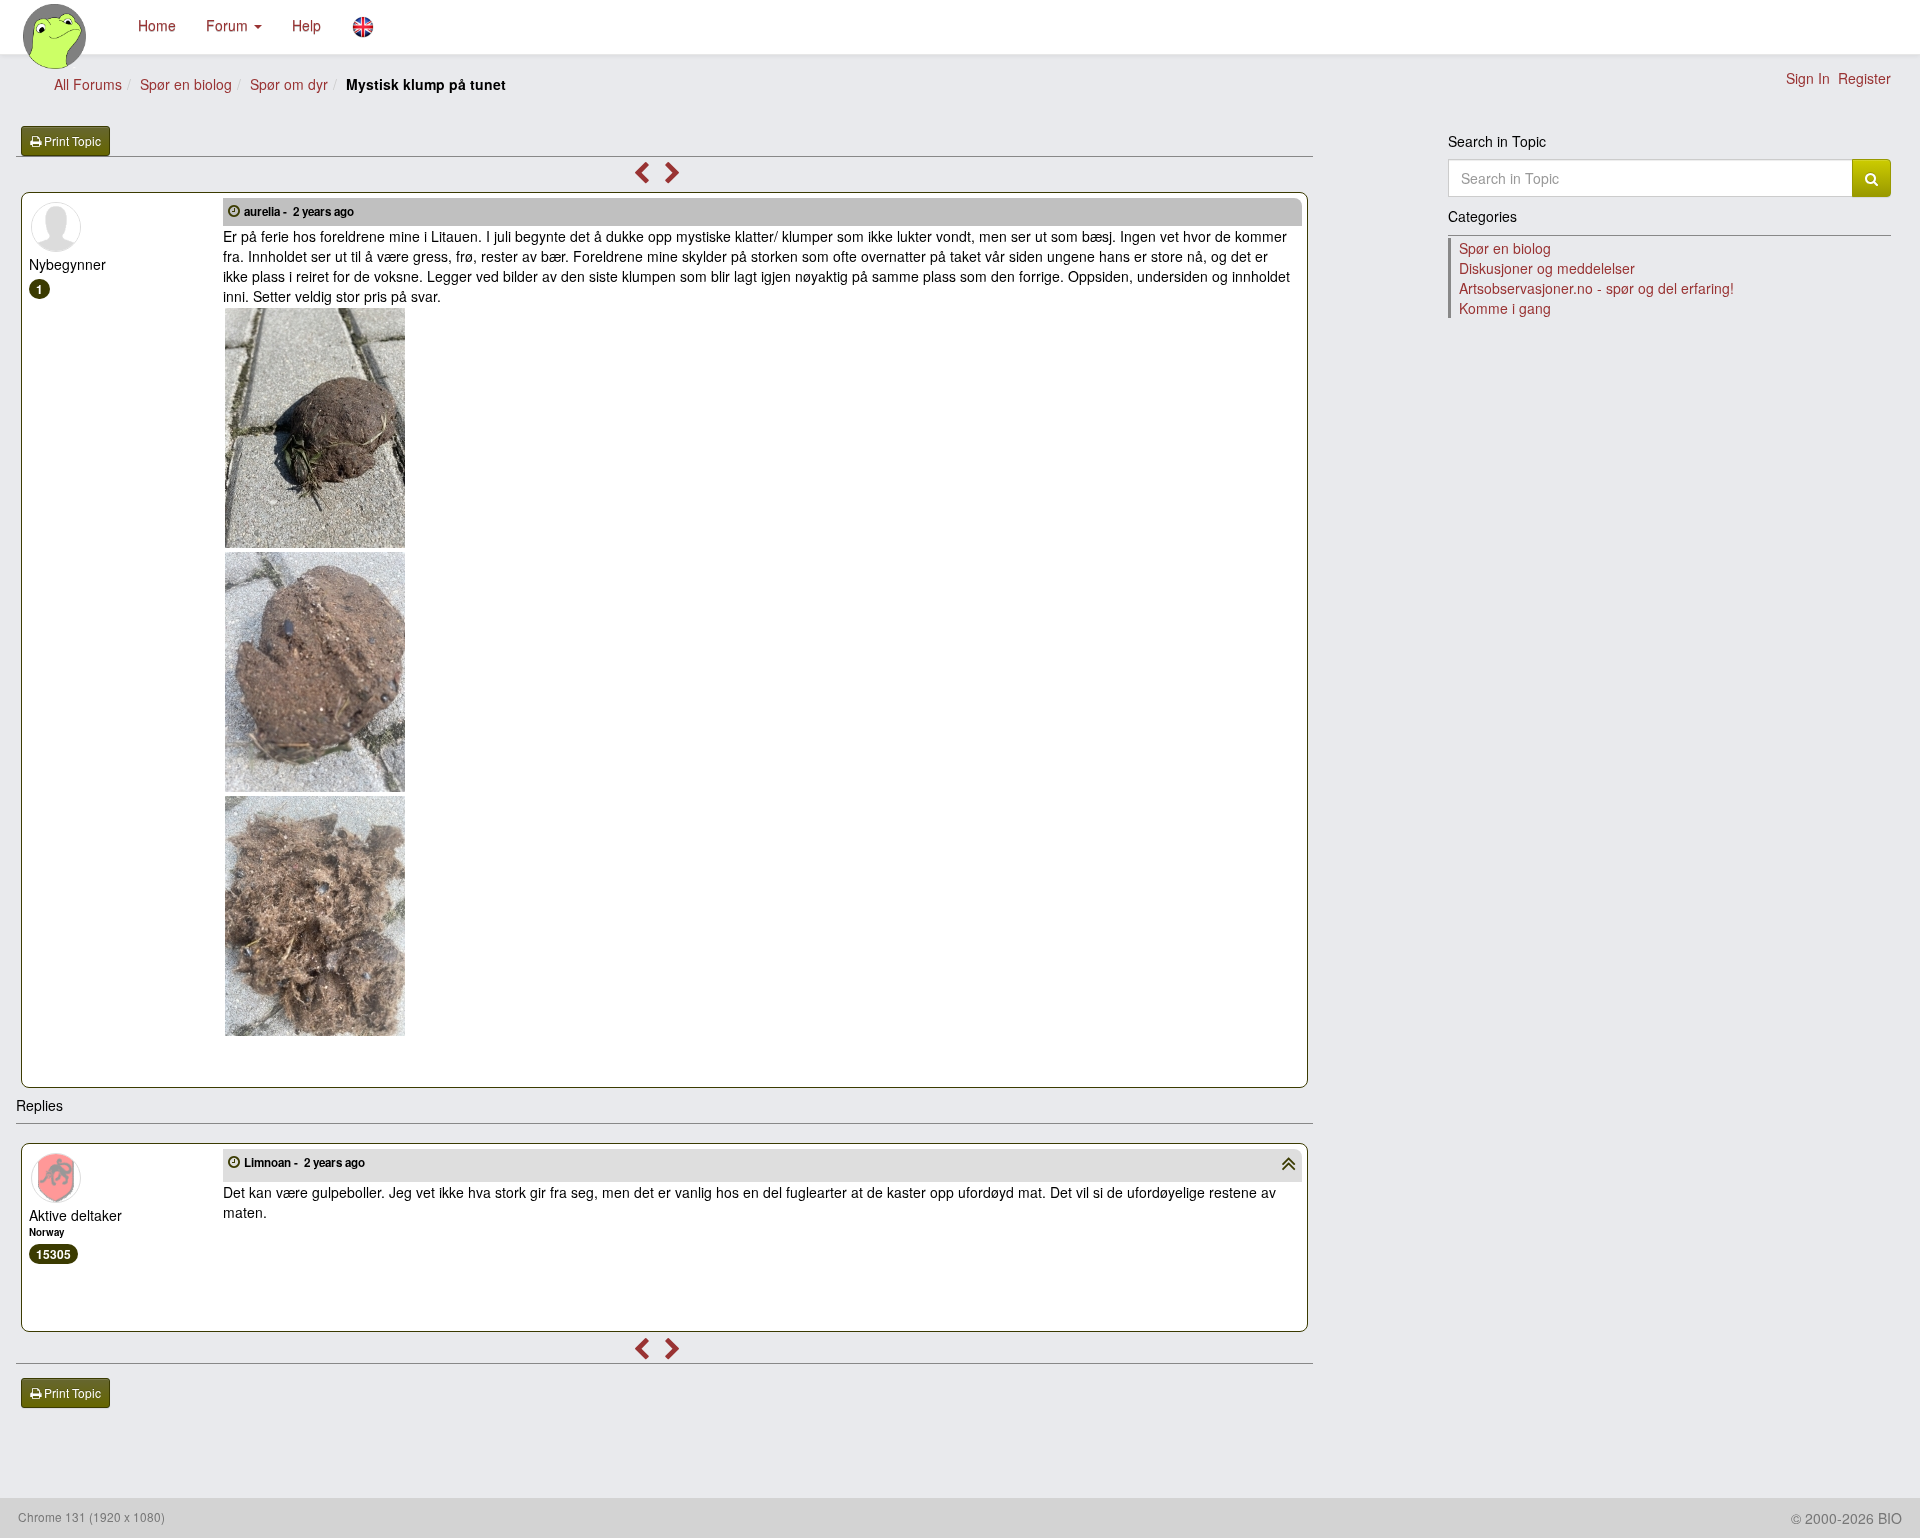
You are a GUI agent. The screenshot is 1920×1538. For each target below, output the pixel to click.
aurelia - (299, 211)
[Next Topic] (672, 176)
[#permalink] (234, 210)
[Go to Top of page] (1288, 1166)
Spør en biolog (186, 84)
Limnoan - (304, 1162)
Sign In (1808, 78)
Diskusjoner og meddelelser (1547, 268)
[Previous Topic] (641, 176)
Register (1864, 78)
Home (157, 25)
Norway (46, 1232)
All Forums (88, 84)
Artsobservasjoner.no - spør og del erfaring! (1596, 288)
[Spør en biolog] (55, 36)
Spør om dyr (289, 84)
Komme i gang (1505, 308)
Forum (229, 25)
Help (306, 25)
